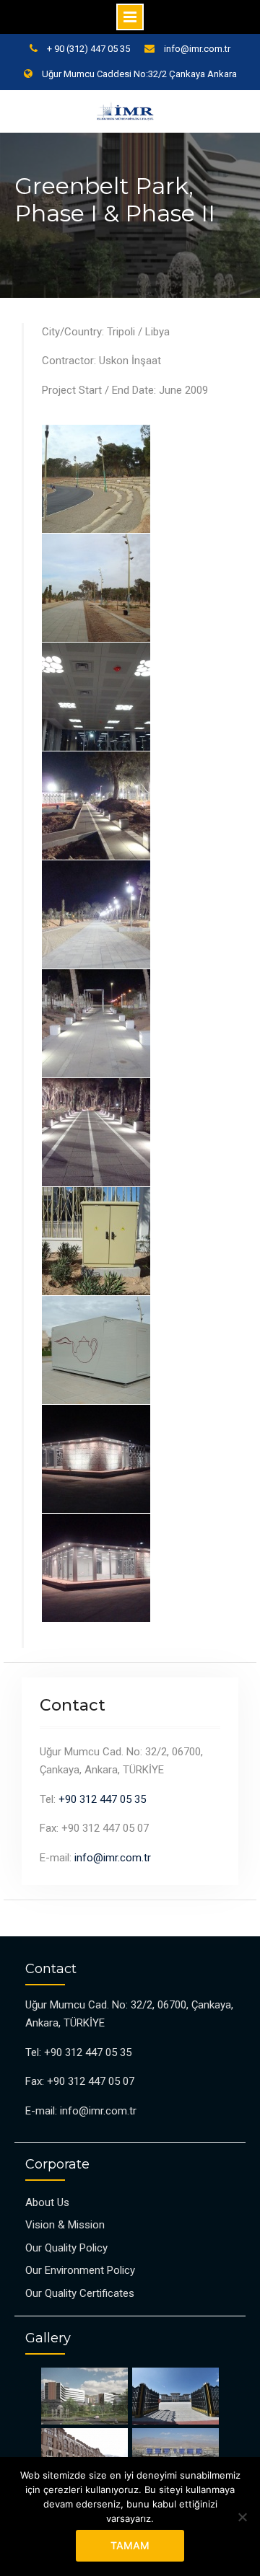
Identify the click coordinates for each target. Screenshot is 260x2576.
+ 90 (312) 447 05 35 (88, 49)
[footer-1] (85, 2396)
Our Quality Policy (66, 2248)
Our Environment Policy (80, 2270)
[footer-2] (175, 2396)
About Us (47, 2202)
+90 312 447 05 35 (102, 1799)
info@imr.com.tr (197, 49)
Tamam (130, 2545)
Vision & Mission (65, 2225)
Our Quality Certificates (80, 2293)
